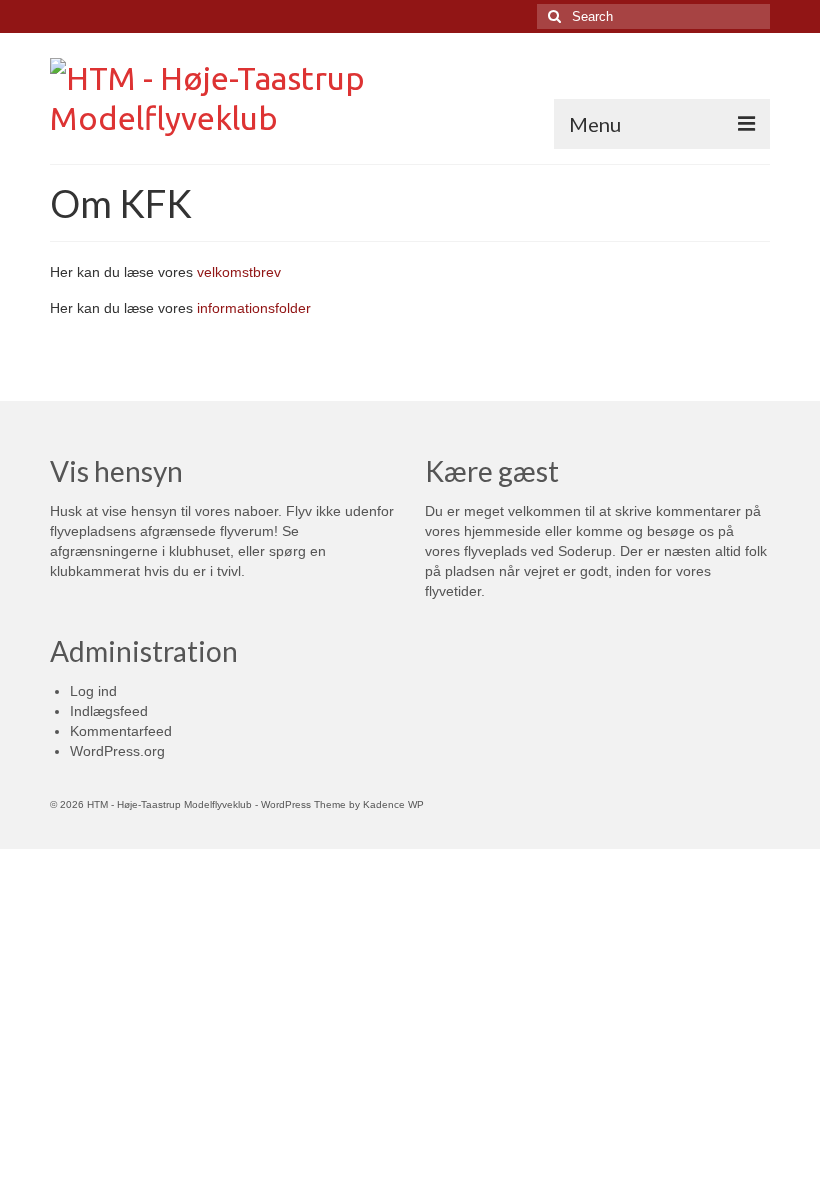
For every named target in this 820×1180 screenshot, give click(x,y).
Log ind (93, 691)
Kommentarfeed (121, 731)
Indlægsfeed (109, 711)
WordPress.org (117, 751)
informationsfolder (254, 308)
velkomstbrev (239, 272)
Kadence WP (393, 804)
